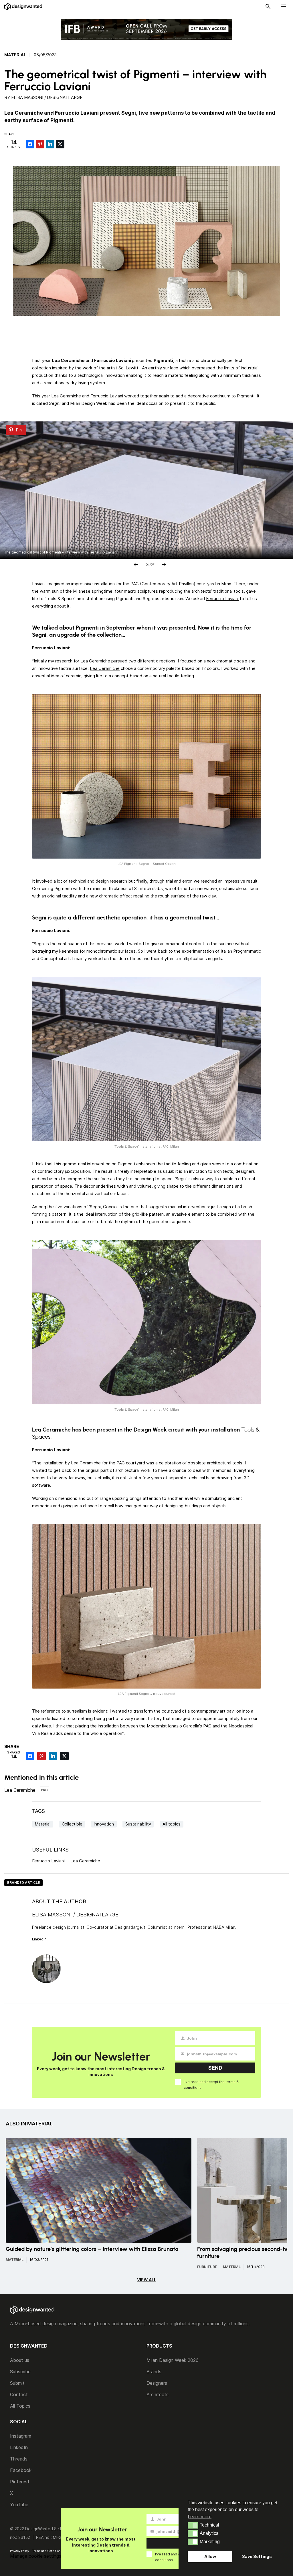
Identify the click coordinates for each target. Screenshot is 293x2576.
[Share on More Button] (70, 144)
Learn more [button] (200, 2517)
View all (147, 2280)
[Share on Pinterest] (40, 144)
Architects (158, 2394)
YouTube (19, 2505)
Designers (157, 2383)
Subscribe (20, 2372)
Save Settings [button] (257, 2556)
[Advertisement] (146, 335)
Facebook (21, 2470)
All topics (172, 1824)
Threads (19, 2459)
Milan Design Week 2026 (173, 2360)
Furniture (207, 2267)
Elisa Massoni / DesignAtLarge (47, 97)
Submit (17, 2383)
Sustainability (138, 1824)
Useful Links (50, 1850)
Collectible (72, 1824)
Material (15, 55)
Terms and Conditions (47, 2551)
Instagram (21, 2436)
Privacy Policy (20, 2551)
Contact (19, 2394)
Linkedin (39, 1939)
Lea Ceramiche (105, 668)
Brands (154, 2372)
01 (147, 564)
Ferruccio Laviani (222, 599)
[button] (193, 2525)
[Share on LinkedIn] (50, 144)
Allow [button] (210, 2556)
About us (20, 2360)
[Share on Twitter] (60, 144)
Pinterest (20, 2482)
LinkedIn (19, 2447)
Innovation (104, 1824)
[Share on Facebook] (30, 144)
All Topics (20, 2406)
